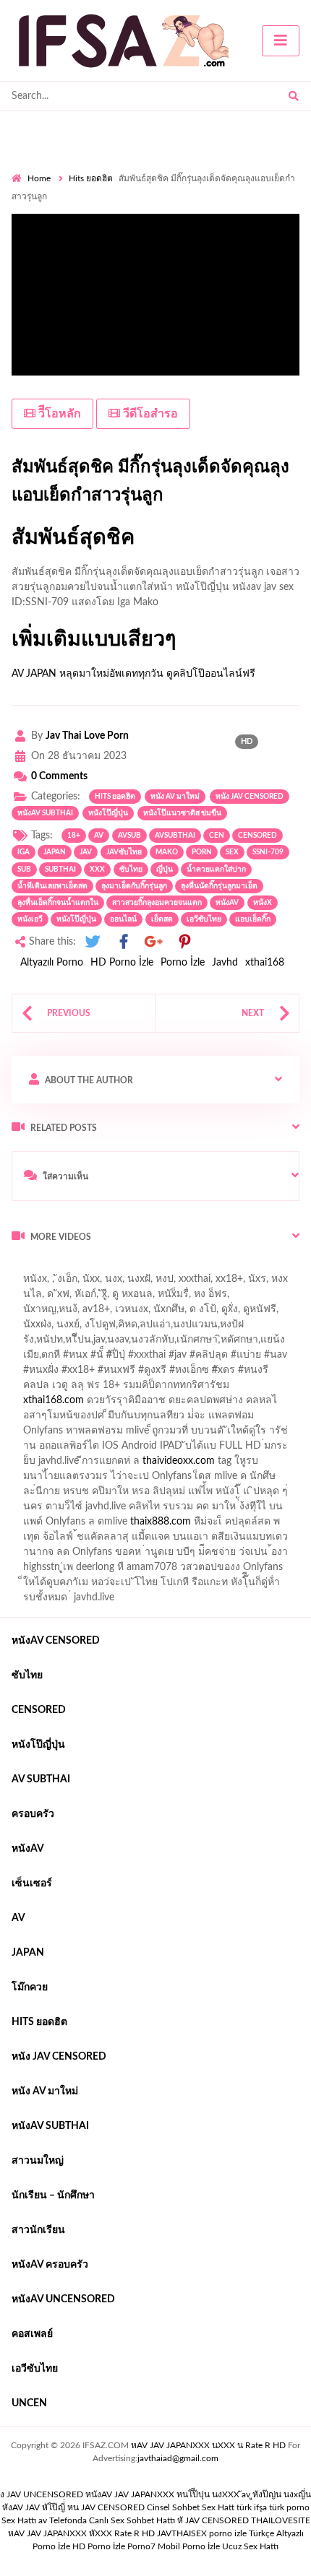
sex (232, 852)
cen (217, 836)
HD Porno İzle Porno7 (114, 2546)
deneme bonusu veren (154, 1374)
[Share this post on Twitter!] (93, 942)
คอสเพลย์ (32, 2334)
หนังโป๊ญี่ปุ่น (108, 813)
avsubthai (175, 836)
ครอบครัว (33, 1814)
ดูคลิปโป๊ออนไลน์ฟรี (211, 674)
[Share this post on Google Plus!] (154, 942)
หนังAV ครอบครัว (50, 2265)
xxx (97, 869)
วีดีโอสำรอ (149, 414)
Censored (39, 1710)
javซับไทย (124, 852)
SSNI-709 (268, 852)
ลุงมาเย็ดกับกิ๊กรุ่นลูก (134, 886)
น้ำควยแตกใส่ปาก (216, 869)
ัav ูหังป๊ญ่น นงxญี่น (276, 2494)
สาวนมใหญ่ (38, 2161)
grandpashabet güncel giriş (177, 1313)
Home (39, 178)
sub (24, 869)
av (99, 836)
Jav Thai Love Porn (87, 736)
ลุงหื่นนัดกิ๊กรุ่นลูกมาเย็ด (219, 886)
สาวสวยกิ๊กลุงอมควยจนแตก (157, 903)
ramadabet (44, 1419)
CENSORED (257, 836)
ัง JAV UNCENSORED (42, 2494)
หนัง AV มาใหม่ (175, 797)
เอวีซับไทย (204, 919)
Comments (59, 776)
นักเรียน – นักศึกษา (53, 2195)
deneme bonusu (232, 1465)
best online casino (51, 1495)
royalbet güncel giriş (192, 1267)
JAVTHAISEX (182, 2533)
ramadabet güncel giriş (172, 1298)
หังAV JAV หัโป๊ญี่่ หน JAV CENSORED (73, 2507)
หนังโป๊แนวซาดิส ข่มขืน (182, 813)
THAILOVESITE (281, 2520)
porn (202, 852)
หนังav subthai (45, 813)
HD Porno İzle (122, 963)
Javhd (225, 963)
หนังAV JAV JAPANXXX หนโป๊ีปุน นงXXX (162, 2494)
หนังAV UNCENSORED (63, 2299)
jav (86, 852)
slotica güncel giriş (113, 1283)
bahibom (31, 1343)
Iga (24, 852)
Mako (167, 852)
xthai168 (265, 963)
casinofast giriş (213, 1525)
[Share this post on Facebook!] (124, 942)
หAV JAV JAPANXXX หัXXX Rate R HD (81, 2533)
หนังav (227, 903)
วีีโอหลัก (58, 414)
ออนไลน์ (123, 919)
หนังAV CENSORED (56, 1641)
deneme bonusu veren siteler (144, 1419)
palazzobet (286, 1374)
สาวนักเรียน (38, 2230)
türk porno (289, 2507)
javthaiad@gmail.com (178, 2458)
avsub (129, 836)
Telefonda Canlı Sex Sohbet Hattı (112, 2520)
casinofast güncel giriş (143, 1358)
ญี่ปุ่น (165, 869)
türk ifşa (252, 2507)
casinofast (243, 1328)
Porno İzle (183, 963)
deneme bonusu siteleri (63, 1449)
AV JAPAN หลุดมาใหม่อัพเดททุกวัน (88, 674)
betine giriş (86, 1343)
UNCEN (29, 2403)
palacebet (62, 1358)
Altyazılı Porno (52, 963)
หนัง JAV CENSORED (250, 797)
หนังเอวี (30, 919)
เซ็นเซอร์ (32, 1883)
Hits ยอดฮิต (91, 178)
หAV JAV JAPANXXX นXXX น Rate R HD (208, 2445)
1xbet (69, 1510)
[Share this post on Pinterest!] (184, 942)
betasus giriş (120, 1510)
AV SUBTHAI (41, 1779)
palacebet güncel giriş (212, 1283)
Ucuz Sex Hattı (250, 2546)
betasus (176, 1510)
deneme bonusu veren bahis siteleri (90, 1480)
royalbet (233, 1374)
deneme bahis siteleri (156, 1434)
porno (25, 1267)
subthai (60, 869)
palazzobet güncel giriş (61, 1298)
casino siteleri (244, 1434)
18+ (74, 836)
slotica (188, 1389)
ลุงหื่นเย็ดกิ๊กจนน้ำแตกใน (58, 903)
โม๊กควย (30, 1987)
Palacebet (188, 1328)
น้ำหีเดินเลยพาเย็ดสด (52, 886)
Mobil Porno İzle (189, 2546)
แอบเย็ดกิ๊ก (253, 919)
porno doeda (116, 1267)
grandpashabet (73, 1313)
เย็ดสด (162, 919)
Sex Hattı (19, 2520)
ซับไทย (131, 869)
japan (55, 852)
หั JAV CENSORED (213, 2520)
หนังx (263, 903)
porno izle (63, 1267)
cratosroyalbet (81, 1525)
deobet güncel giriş (245, 1358)
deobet (146, 1389)
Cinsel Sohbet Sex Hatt (191, 2507)
